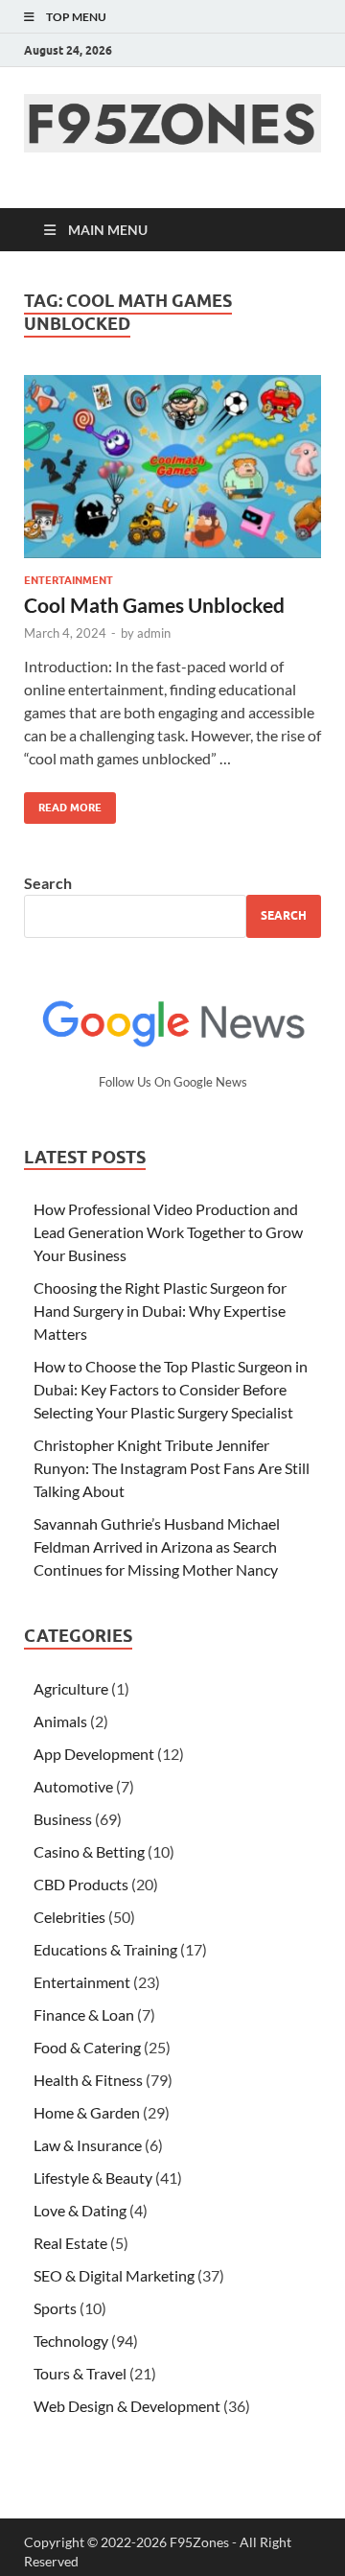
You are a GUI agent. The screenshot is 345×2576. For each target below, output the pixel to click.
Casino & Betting (89, 1851)
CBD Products (81, 1884)
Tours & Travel (80, 2373)
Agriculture (71, 1688)
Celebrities (69, 1917)
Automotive (73, 1786)
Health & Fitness (88, 2080)
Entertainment (69, 580)
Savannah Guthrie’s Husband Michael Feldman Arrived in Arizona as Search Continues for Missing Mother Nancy (157, 1546)
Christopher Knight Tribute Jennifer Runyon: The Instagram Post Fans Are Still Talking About (172, 1468)
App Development (94, 1754)
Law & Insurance (88, 2145)
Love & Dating (80, 2210)
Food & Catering (87, 2047)
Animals (60, 1721)
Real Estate (70, 2243)
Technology (71, 2341)
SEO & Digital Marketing (114, 2275)
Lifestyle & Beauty (93, 2178)
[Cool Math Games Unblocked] (172, 467)
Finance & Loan (84, 2014)
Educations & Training (105, 1949)
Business (63, 1819)
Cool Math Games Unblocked (154, 605)
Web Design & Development (127, 2406)
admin (154, 633)
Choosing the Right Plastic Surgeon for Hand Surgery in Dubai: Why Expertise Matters (160, 1311)
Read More (63, 803)
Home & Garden (87, 2112)
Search (48, 883)
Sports (55, 2308)
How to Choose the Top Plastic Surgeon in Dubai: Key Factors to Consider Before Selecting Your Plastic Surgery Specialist (171, 1389)
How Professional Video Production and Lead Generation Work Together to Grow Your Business (168, 1232)
